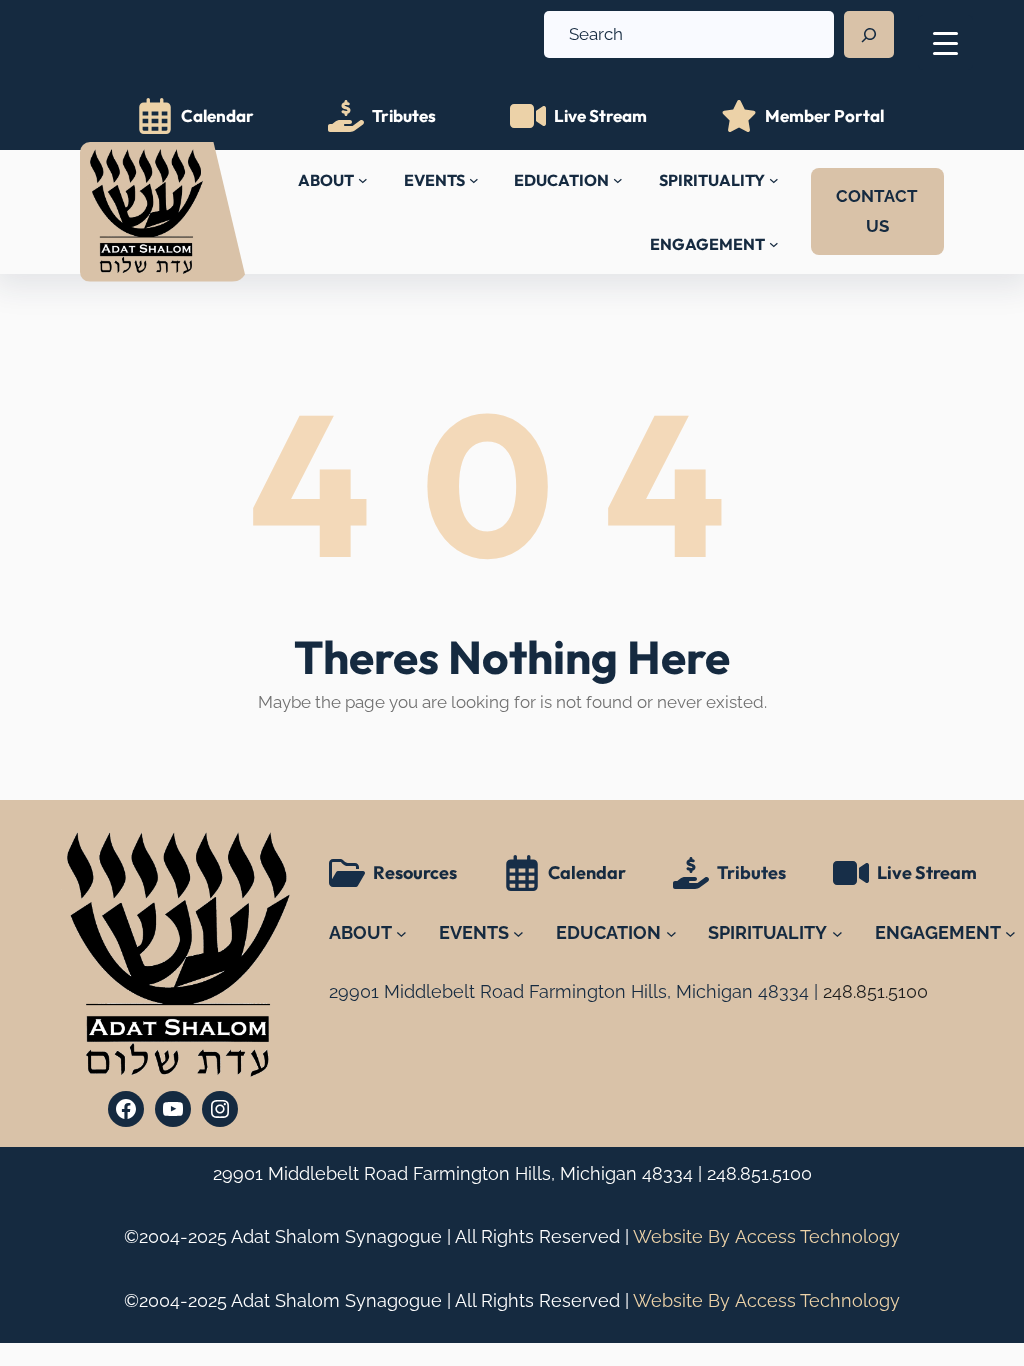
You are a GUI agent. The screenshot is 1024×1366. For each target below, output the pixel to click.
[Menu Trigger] (945, 42)
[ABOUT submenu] (363, 180)
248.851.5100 (759, 1173)
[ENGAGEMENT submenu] (774, 244)
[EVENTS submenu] (474, 180)
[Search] (869, 35)
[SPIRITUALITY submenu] (774, 180)
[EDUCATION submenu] (618, 180)
